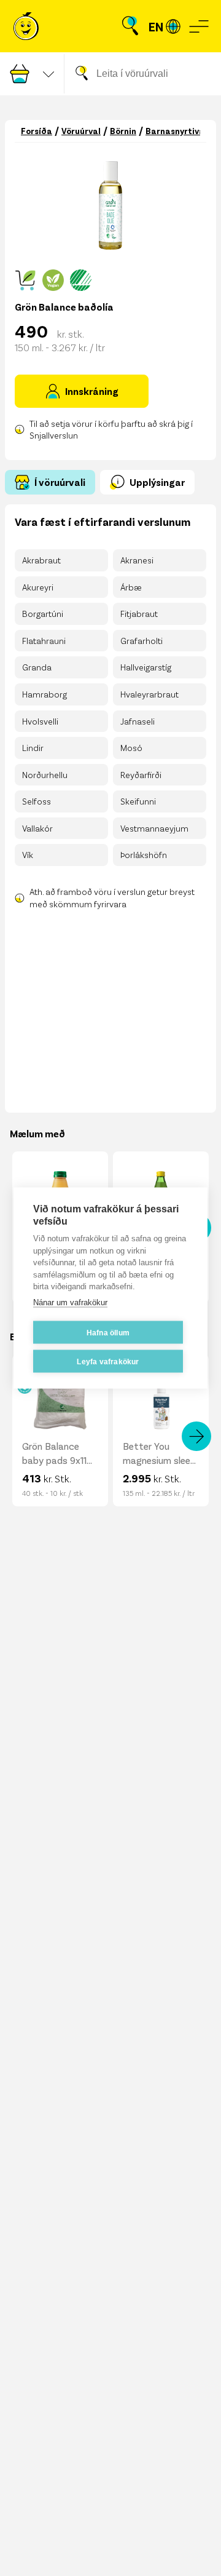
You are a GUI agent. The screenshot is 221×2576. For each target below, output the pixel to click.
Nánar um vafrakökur (70, 1302)
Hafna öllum (108, 1332)
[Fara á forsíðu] (26, 26)
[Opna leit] (130, 26)
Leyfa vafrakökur (108, 1361)
